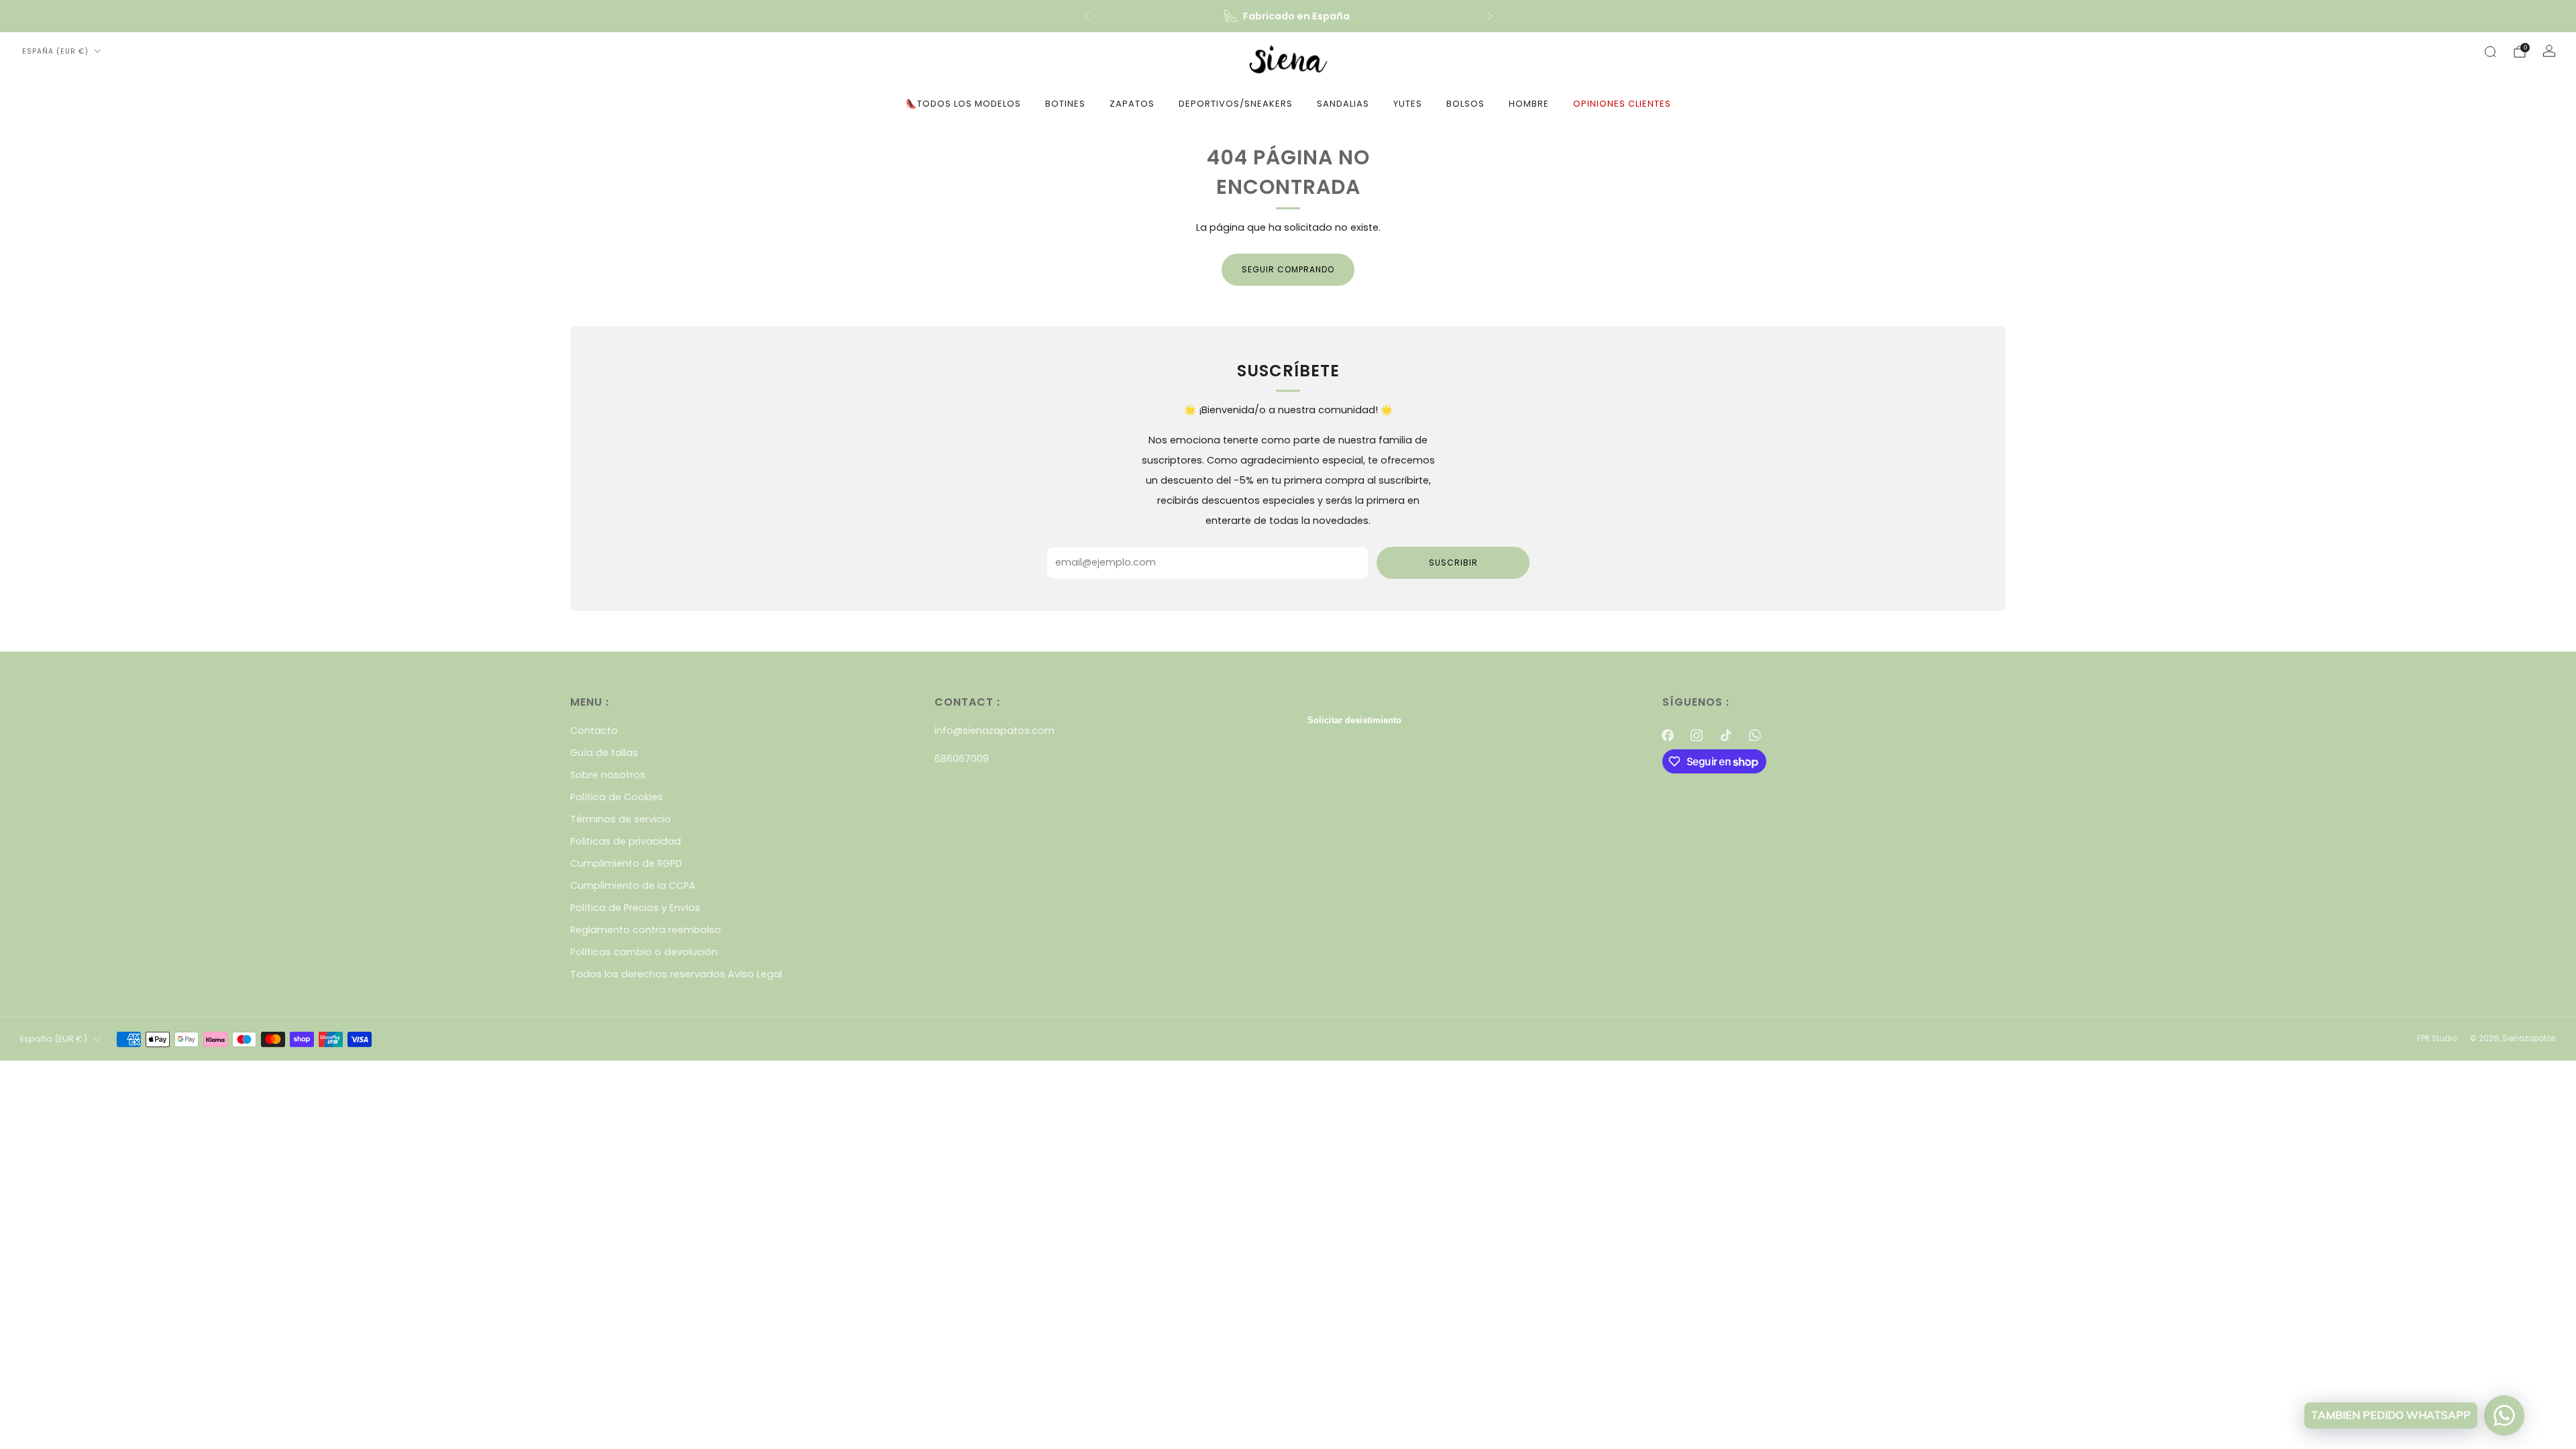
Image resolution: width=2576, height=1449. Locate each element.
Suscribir (1453, 562)
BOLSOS (1465, 104)
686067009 (962, 759)
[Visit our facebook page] (1668, 735)
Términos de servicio (621, 819)
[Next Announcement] (1490, 16)
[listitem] (1288, 16)
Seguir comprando (1288, 269)
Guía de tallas (604, 753)
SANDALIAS (1343, 104)
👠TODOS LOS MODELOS (963, 104)
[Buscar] (2490, 52)
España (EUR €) (55, 51)
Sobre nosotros (608, 775)
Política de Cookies (616, 797)
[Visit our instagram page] (1697, 735)
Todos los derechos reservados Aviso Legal (676, 974)
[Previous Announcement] (1087, 16)
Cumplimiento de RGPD (626, 863)
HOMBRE (1529, 104)
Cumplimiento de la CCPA (633, 885)
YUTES (1408, 104)
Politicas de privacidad (626, 841)
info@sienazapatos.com (995, 731)
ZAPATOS (1132, 104)
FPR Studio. (2437, 1038)
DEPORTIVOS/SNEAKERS (1236, 104)
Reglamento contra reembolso (646, 930)
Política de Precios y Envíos (635, 908)
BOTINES (1065, 104)
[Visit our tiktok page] (1726, 735)
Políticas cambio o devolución (644, 952)
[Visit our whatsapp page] (1755, 735)
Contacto (594, 731)
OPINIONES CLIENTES (1622, 104)
